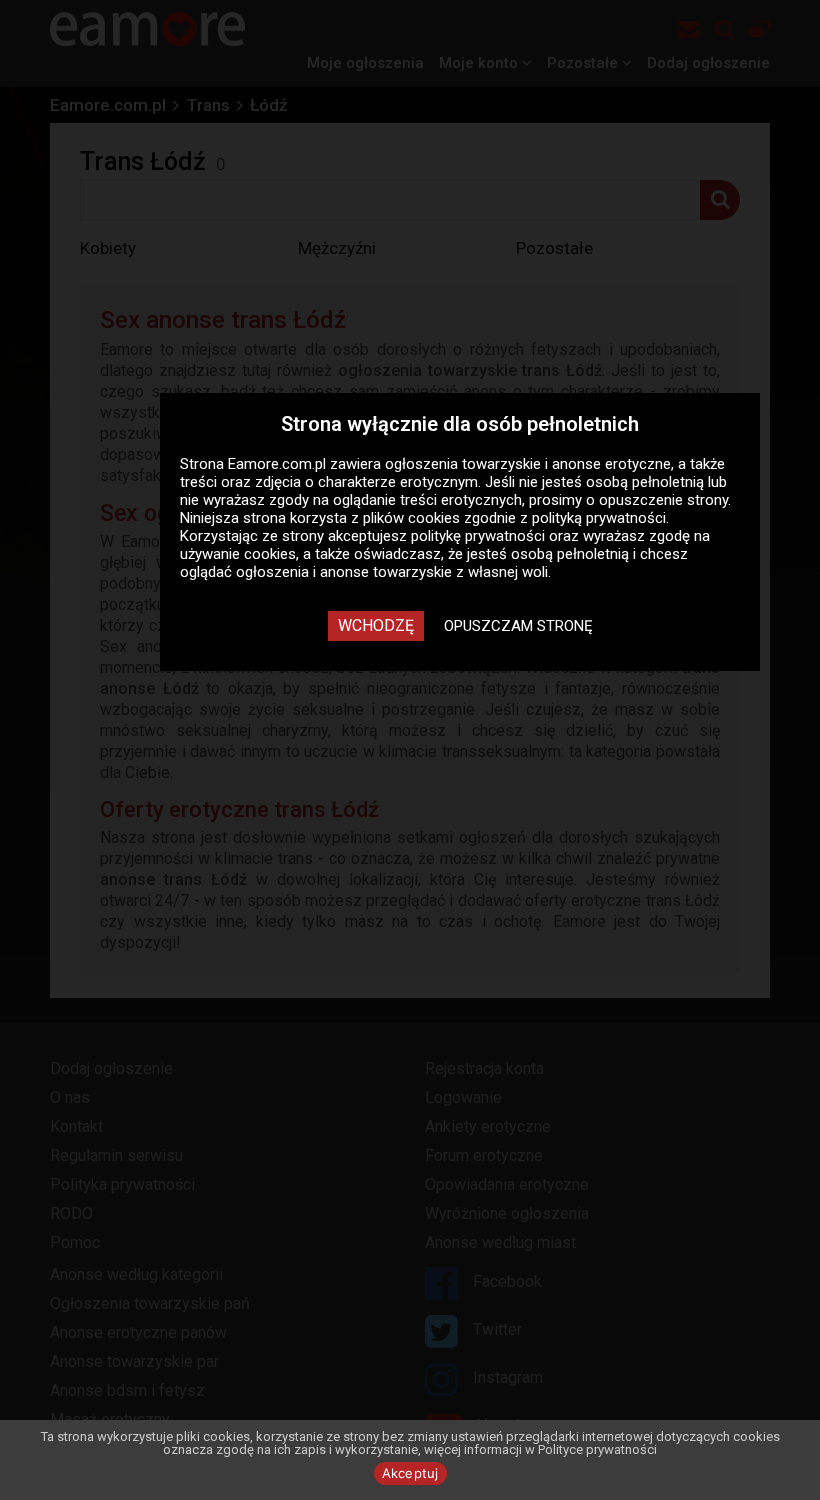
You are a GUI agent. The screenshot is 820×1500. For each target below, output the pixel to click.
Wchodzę (376, 625)
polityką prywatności (599, 518)
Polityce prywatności (597, 1449)
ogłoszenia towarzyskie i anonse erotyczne (528, 464)
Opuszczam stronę (518, 626)
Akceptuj (410, 1473)
